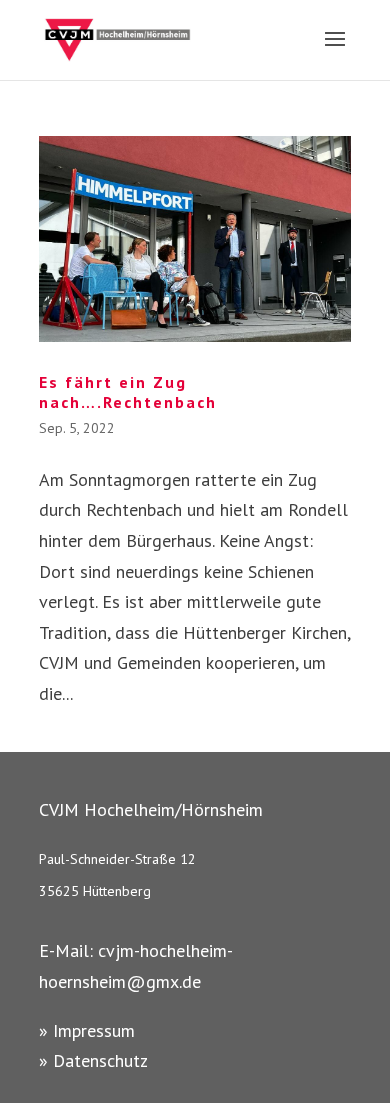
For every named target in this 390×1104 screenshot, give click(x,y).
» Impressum (87, 1030)
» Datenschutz (93, 1060)
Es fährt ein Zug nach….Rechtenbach (128, 392)
